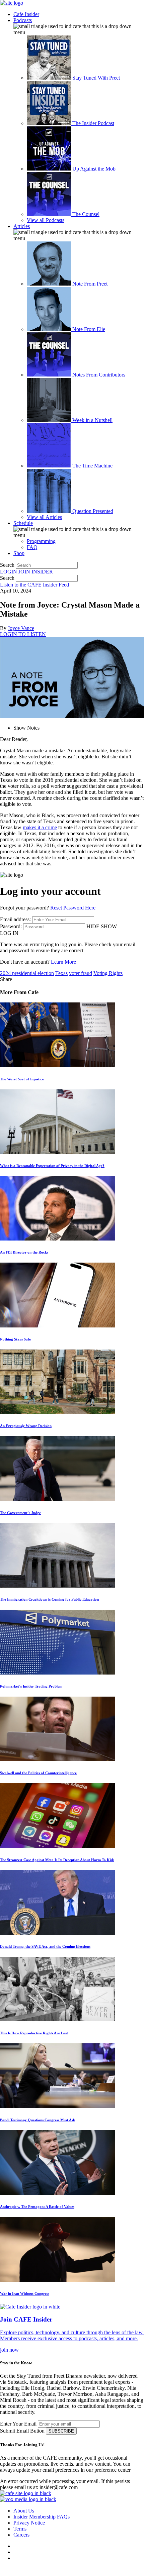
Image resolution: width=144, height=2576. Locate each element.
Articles (22, 226)
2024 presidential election (27, 973)
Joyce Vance (21, 628)
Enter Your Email (18, 2424)
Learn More (63, 962)
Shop (19, 553)
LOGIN (9, 572)
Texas (61, 973)
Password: (11, 926)
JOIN (36, 572)
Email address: (15, 919)
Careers (21, 2535)
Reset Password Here (73, 908)
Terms (20, 2529)
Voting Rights (108, 973)
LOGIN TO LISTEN (23, 634)
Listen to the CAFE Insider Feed (34, 585)
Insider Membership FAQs (42, 2517)
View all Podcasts (46, 220)
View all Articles (44, 517)
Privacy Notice (29, 2523)
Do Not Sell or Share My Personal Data (48, 2571)
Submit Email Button (22, 2431)
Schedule (23, 523)
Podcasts (23, 20)
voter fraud (81, 973)
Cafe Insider (26, 14)
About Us (24, 2511)
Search (7, 565)
